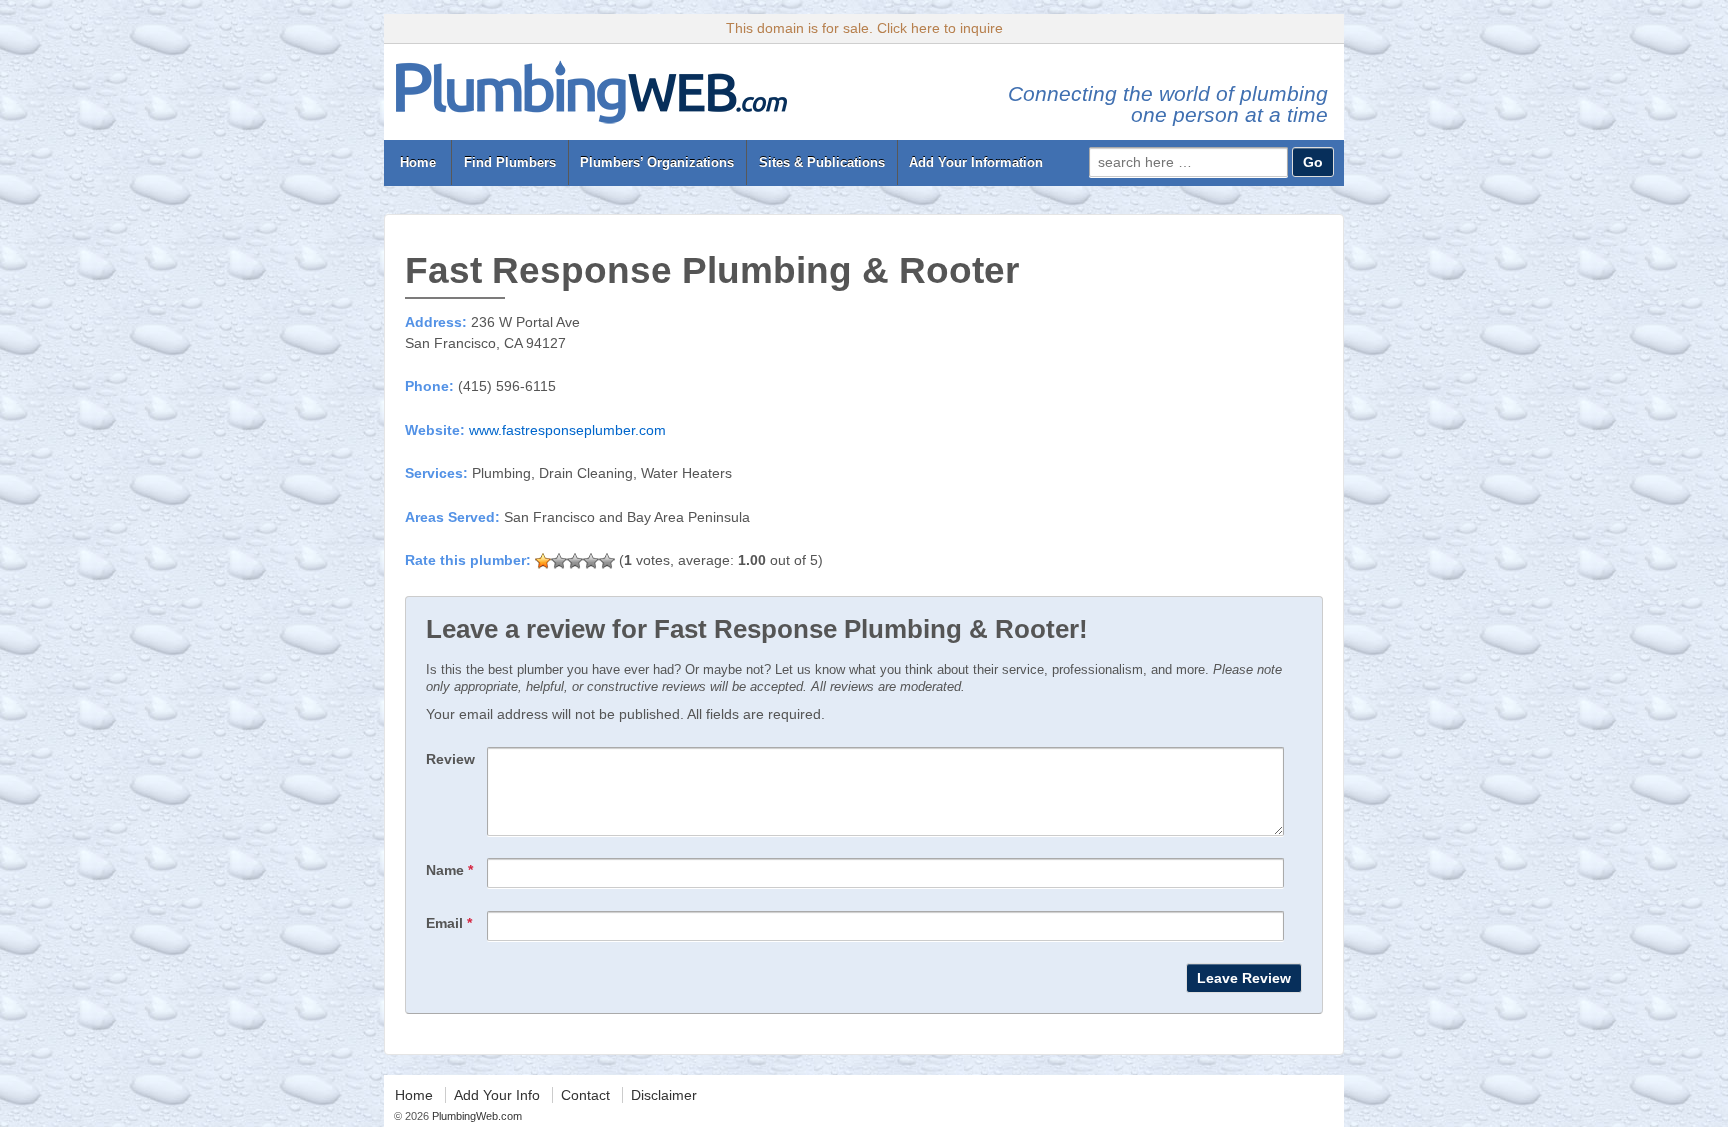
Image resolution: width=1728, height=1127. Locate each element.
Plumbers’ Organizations (657, 162)
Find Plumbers (510, 162)
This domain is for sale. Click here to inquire (864, 28)
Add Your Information (976, 162)
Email (449, 923)
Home (418, 162)
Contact (585, 1095)
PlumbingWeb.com (475, 1116)
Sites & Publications (822, 162)
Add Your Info (497, 1095)
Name (449, 870)
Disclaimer (664, 1095)
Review (450, 759)
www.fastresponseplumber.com (567, 430)
